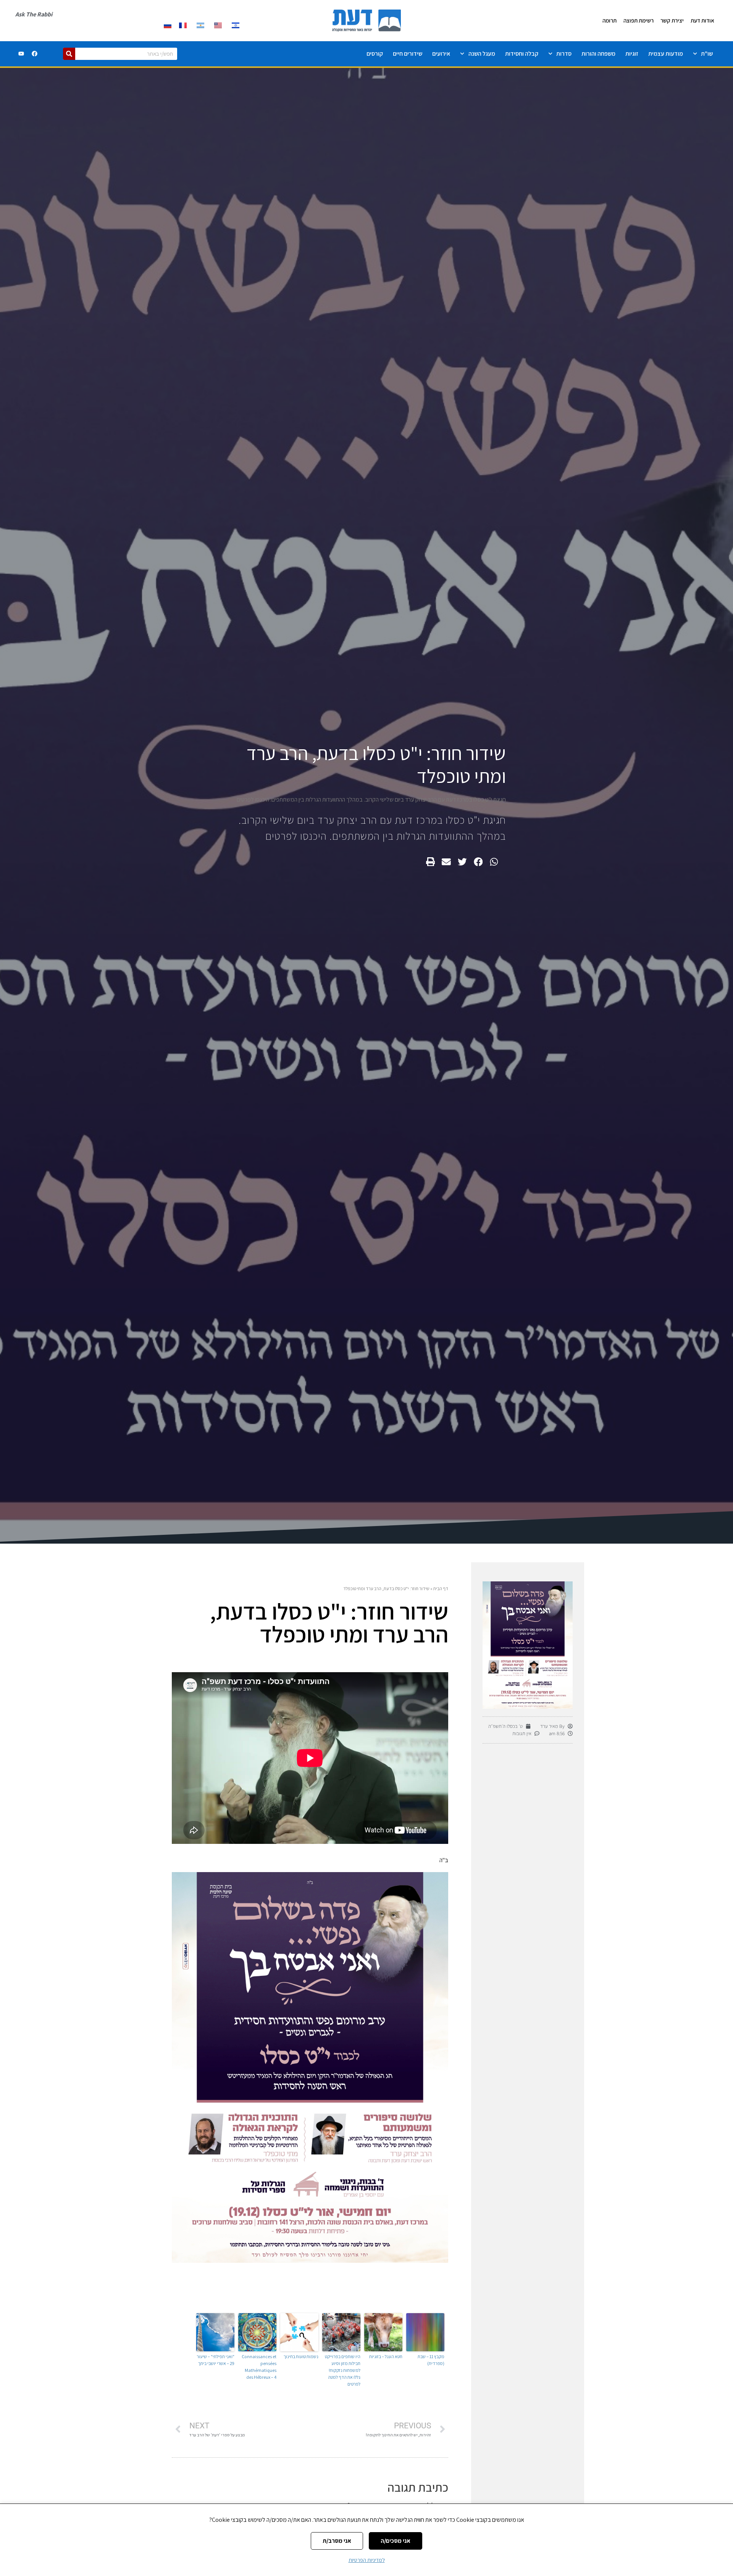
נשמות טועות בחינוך (301, 2356)
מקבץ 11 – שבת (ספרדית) (431, 2360)
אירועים (441, 54)
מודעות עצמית (666, 54)
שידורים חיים (408, 54)
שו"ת (707, 54)
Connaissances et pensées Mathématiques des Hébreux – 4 (259, 2367)
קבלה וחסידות (522, 54)
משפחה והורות (598, 54)
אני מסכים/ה (396, 2541)
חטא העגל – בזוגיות (386, 2356)
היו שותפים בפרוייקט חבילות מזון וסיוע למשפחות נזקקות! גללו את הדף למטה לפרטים (343, 2370)
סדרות (564, 54)
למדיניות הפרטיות (367, 2560)
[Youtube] (21, 54)
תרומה (609, 20)
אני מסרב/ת (337, 2541)
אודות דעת (702, 20)
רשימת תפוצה (639, 20)
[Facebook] (35, 54)
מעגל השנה (482, 54)
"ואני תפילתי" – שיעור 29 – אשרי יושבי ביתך (216, 2360)
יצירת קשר (672, 20)
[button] (494, 862)
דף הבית (441, 1588)
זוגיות (632, 54)
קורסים (375, 54)
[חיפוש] (69, 54)
